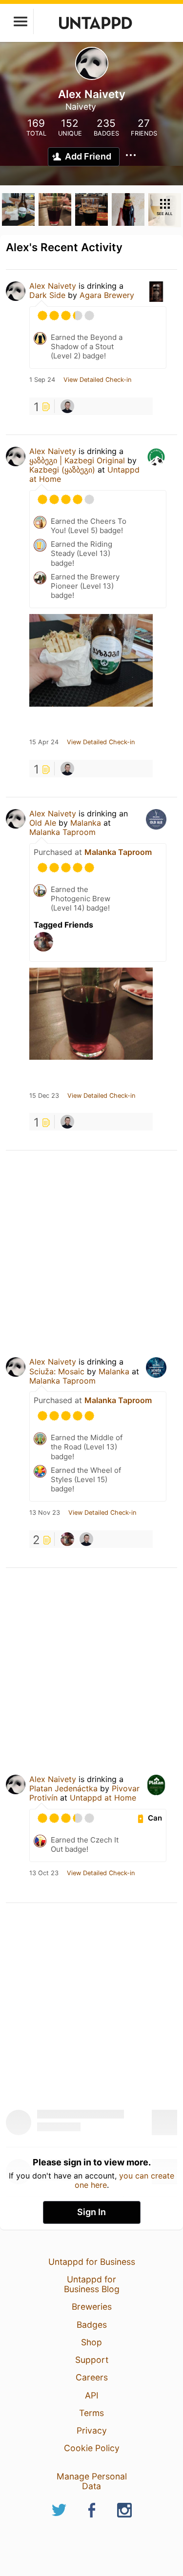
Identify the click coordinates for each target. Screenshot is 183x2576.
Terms (91, 2413)
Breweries (92, 2307)
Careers (92, 2377)
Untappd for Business (92, 2262)
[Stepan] (67, 1539)
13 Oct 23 (44, 1873)
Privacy (92, 2430)
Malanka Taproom (62, 832)
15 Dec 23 (44, 1096)
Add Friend (88, 156)
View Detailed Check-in (97, 380)
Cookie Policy (92, 2448)
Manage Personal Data (92, 2481)
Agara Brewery (107, 295)
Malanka (86, 823)
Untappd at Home (103, 1798)
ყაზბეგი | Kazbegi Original (77, 460)
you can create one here (125, 2180)
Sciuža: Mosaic (57, 1371)
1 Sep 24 (42, 380)
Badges (92, 2325)
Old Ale (43, 823)
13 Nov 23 (45, 1513)
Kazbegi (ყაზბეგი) (62, 470)
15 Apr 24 (44, 742)
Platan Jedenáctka (63, 1788)
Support (92, 2360)
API (92, 2395)
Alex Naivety (53, 286)
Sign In (91, 2212)
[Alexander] (67, 406)
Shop (91, 2342)
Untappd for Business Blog (92, 2284)
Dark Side (47, 295)
